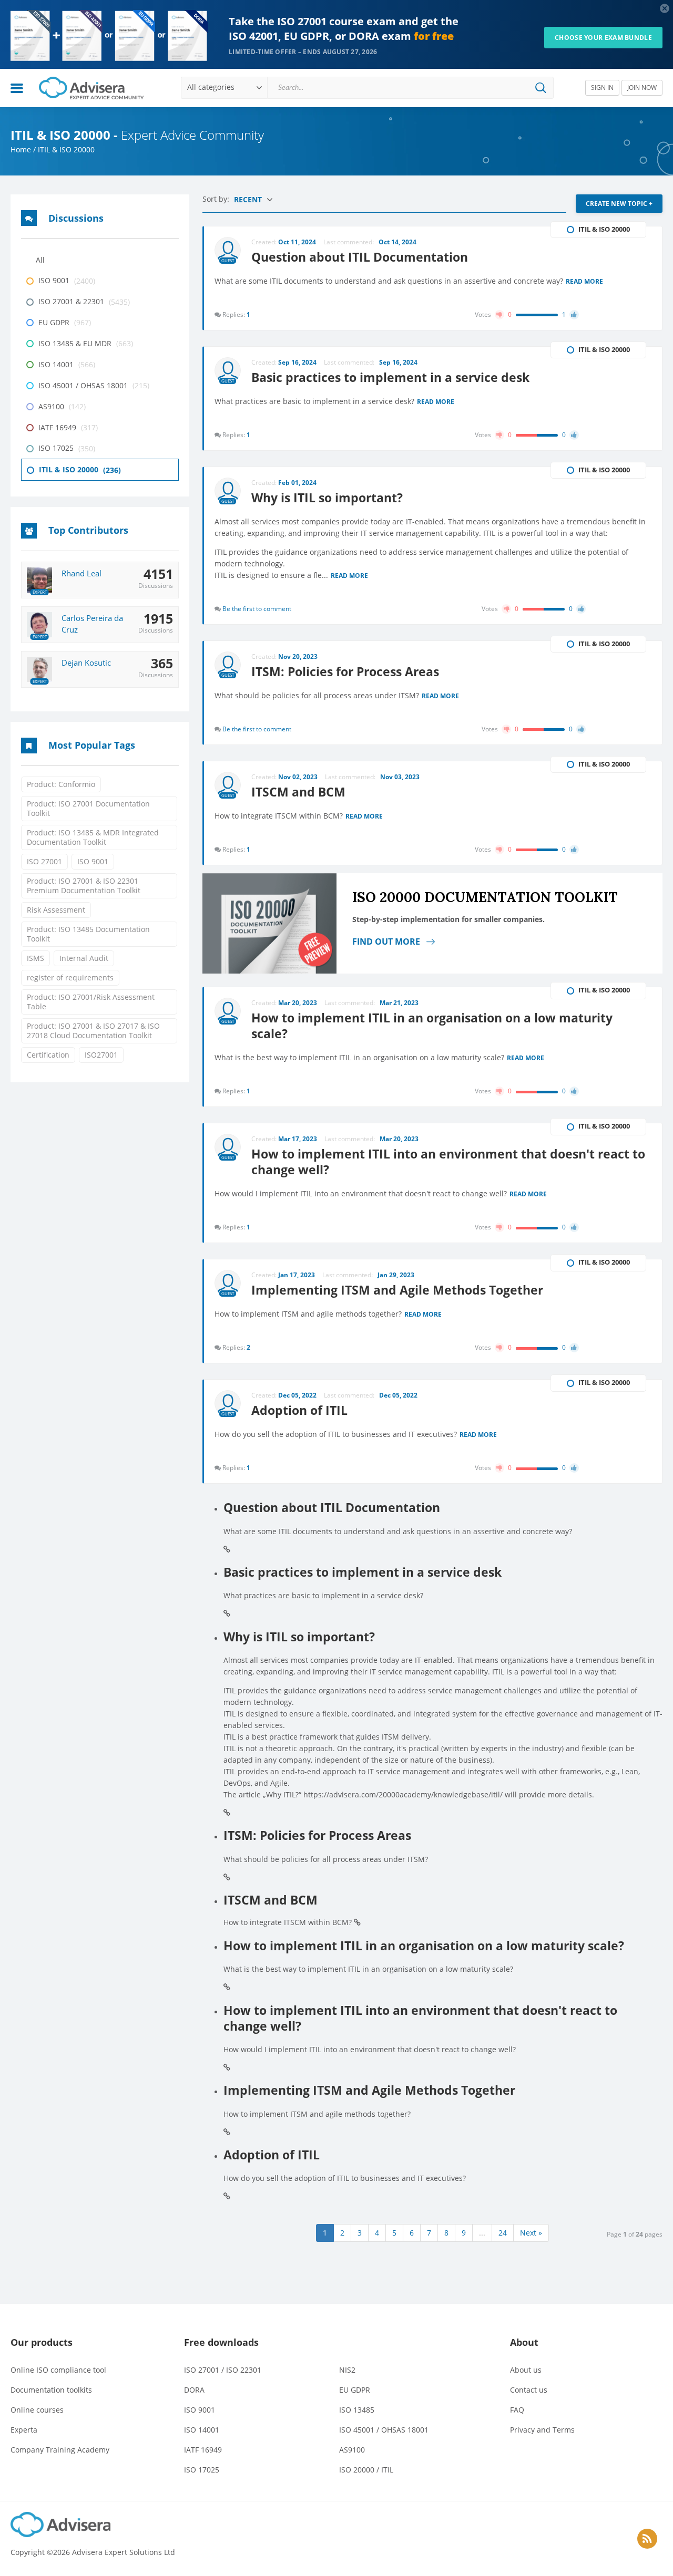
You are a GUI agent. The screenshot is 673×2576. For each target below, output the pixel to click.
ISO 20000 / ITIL (366, 2470)
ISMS (35, 958)
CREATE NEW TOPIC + (619, 204)
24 (503, 2233)
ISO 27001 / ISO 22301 (223, 2370)
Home (21, 149)
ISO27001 (101, 1055)
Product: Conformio (61, 784)
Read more (584, 282)
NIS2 (347, 2370)
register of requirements (70, 977)
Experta (24, 2430)
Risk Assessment (56, 910)
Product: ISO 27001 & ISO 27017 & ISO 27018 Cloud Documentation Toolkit (93, 1031)
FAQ (517, 2410)
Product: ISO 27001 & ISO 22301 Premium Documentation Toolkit (84, 886)
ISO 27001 (44, 861)
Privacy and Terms (542, 2430)
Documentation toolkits (51, 2390)
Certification (48, 1055)
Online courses (37, 2410)
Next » (531, 2233)
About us (526, 2370)
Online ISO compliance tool (58, 2370)
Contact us (529, 2390)
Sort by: (217, 199)
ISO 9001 (93, 861)
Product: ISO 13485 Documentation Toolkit (88, 934)
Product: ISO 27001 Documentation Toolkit (88, 808)
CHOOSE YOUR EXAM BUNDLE (603, 38)
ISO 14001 (202, 2430)
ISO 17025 (202, 2470)
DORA (194, 2390)
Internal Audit (84, 958)
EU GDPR (355, 2390)
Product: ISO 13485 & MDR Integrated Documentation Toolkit (93, 837)
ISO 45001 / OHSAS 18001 (384, 2430)
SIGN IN (602, 87)
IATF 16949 (203, 2450)
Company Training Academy (60, 2450)
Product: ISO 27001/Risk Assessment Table (91, 1002)
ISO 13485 (357, 2410)
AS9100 (352, 2450)
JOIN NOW (642, 87)
